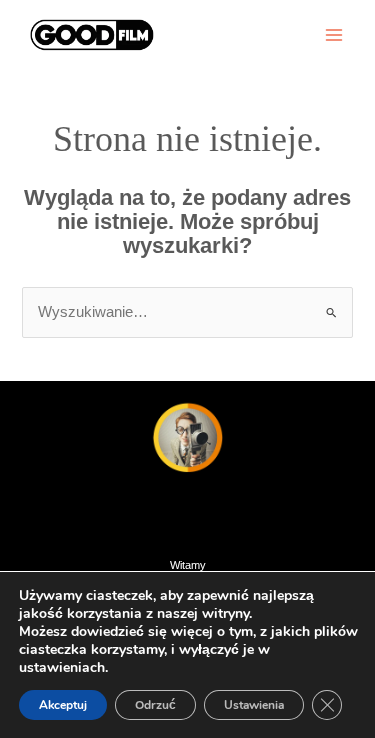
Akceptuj (63, 705)
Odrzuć (155, 705)
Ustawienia (254, 705)
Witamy (188, 565)
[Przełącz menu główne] (334, 35)
